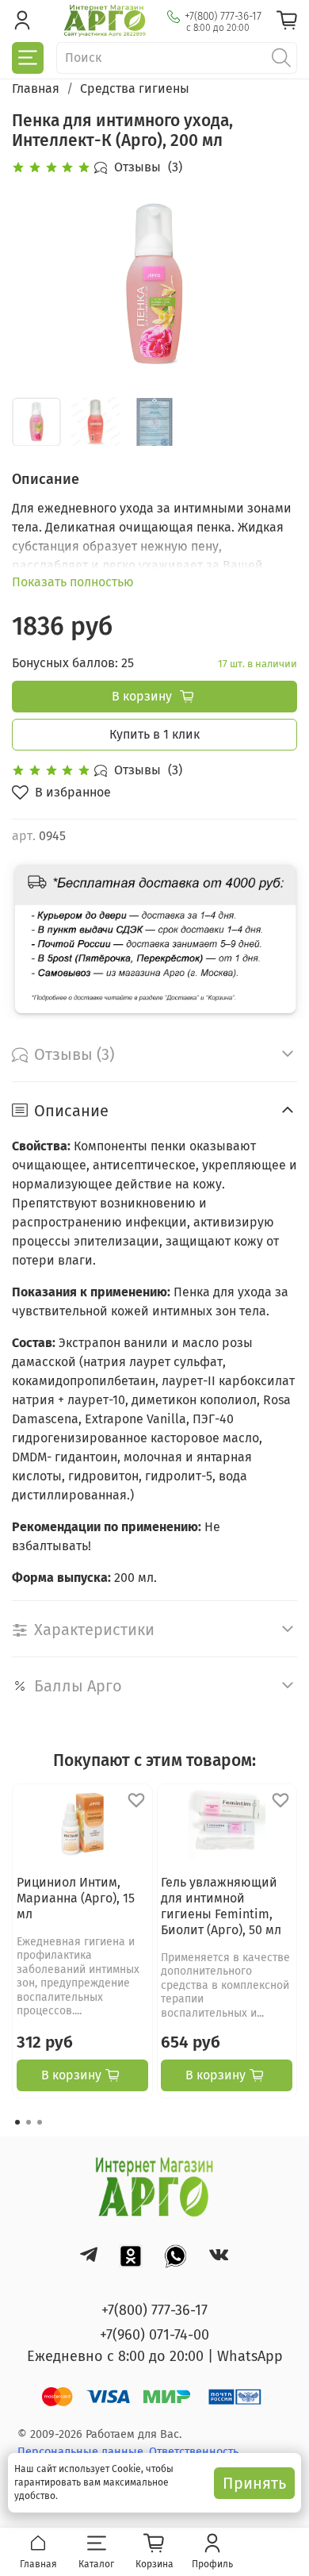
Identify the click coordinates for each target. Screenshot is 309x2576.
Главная (36, 88)
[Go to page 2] (29, 2122)
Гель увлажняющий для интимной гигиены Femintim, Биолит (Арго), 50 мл (221, 1905)
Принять (254, 2483)
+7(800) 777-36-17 (223, 16)
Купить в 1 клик (154, 734)
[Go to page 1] (17, 2122)
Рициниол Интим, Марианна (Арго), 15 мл (76, 1897)
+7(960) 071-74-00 (154, 2335)
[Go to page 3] (40, 2122)
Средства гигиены (135, 88)
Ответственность (194, 2452)
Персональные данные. (83, 2452)
